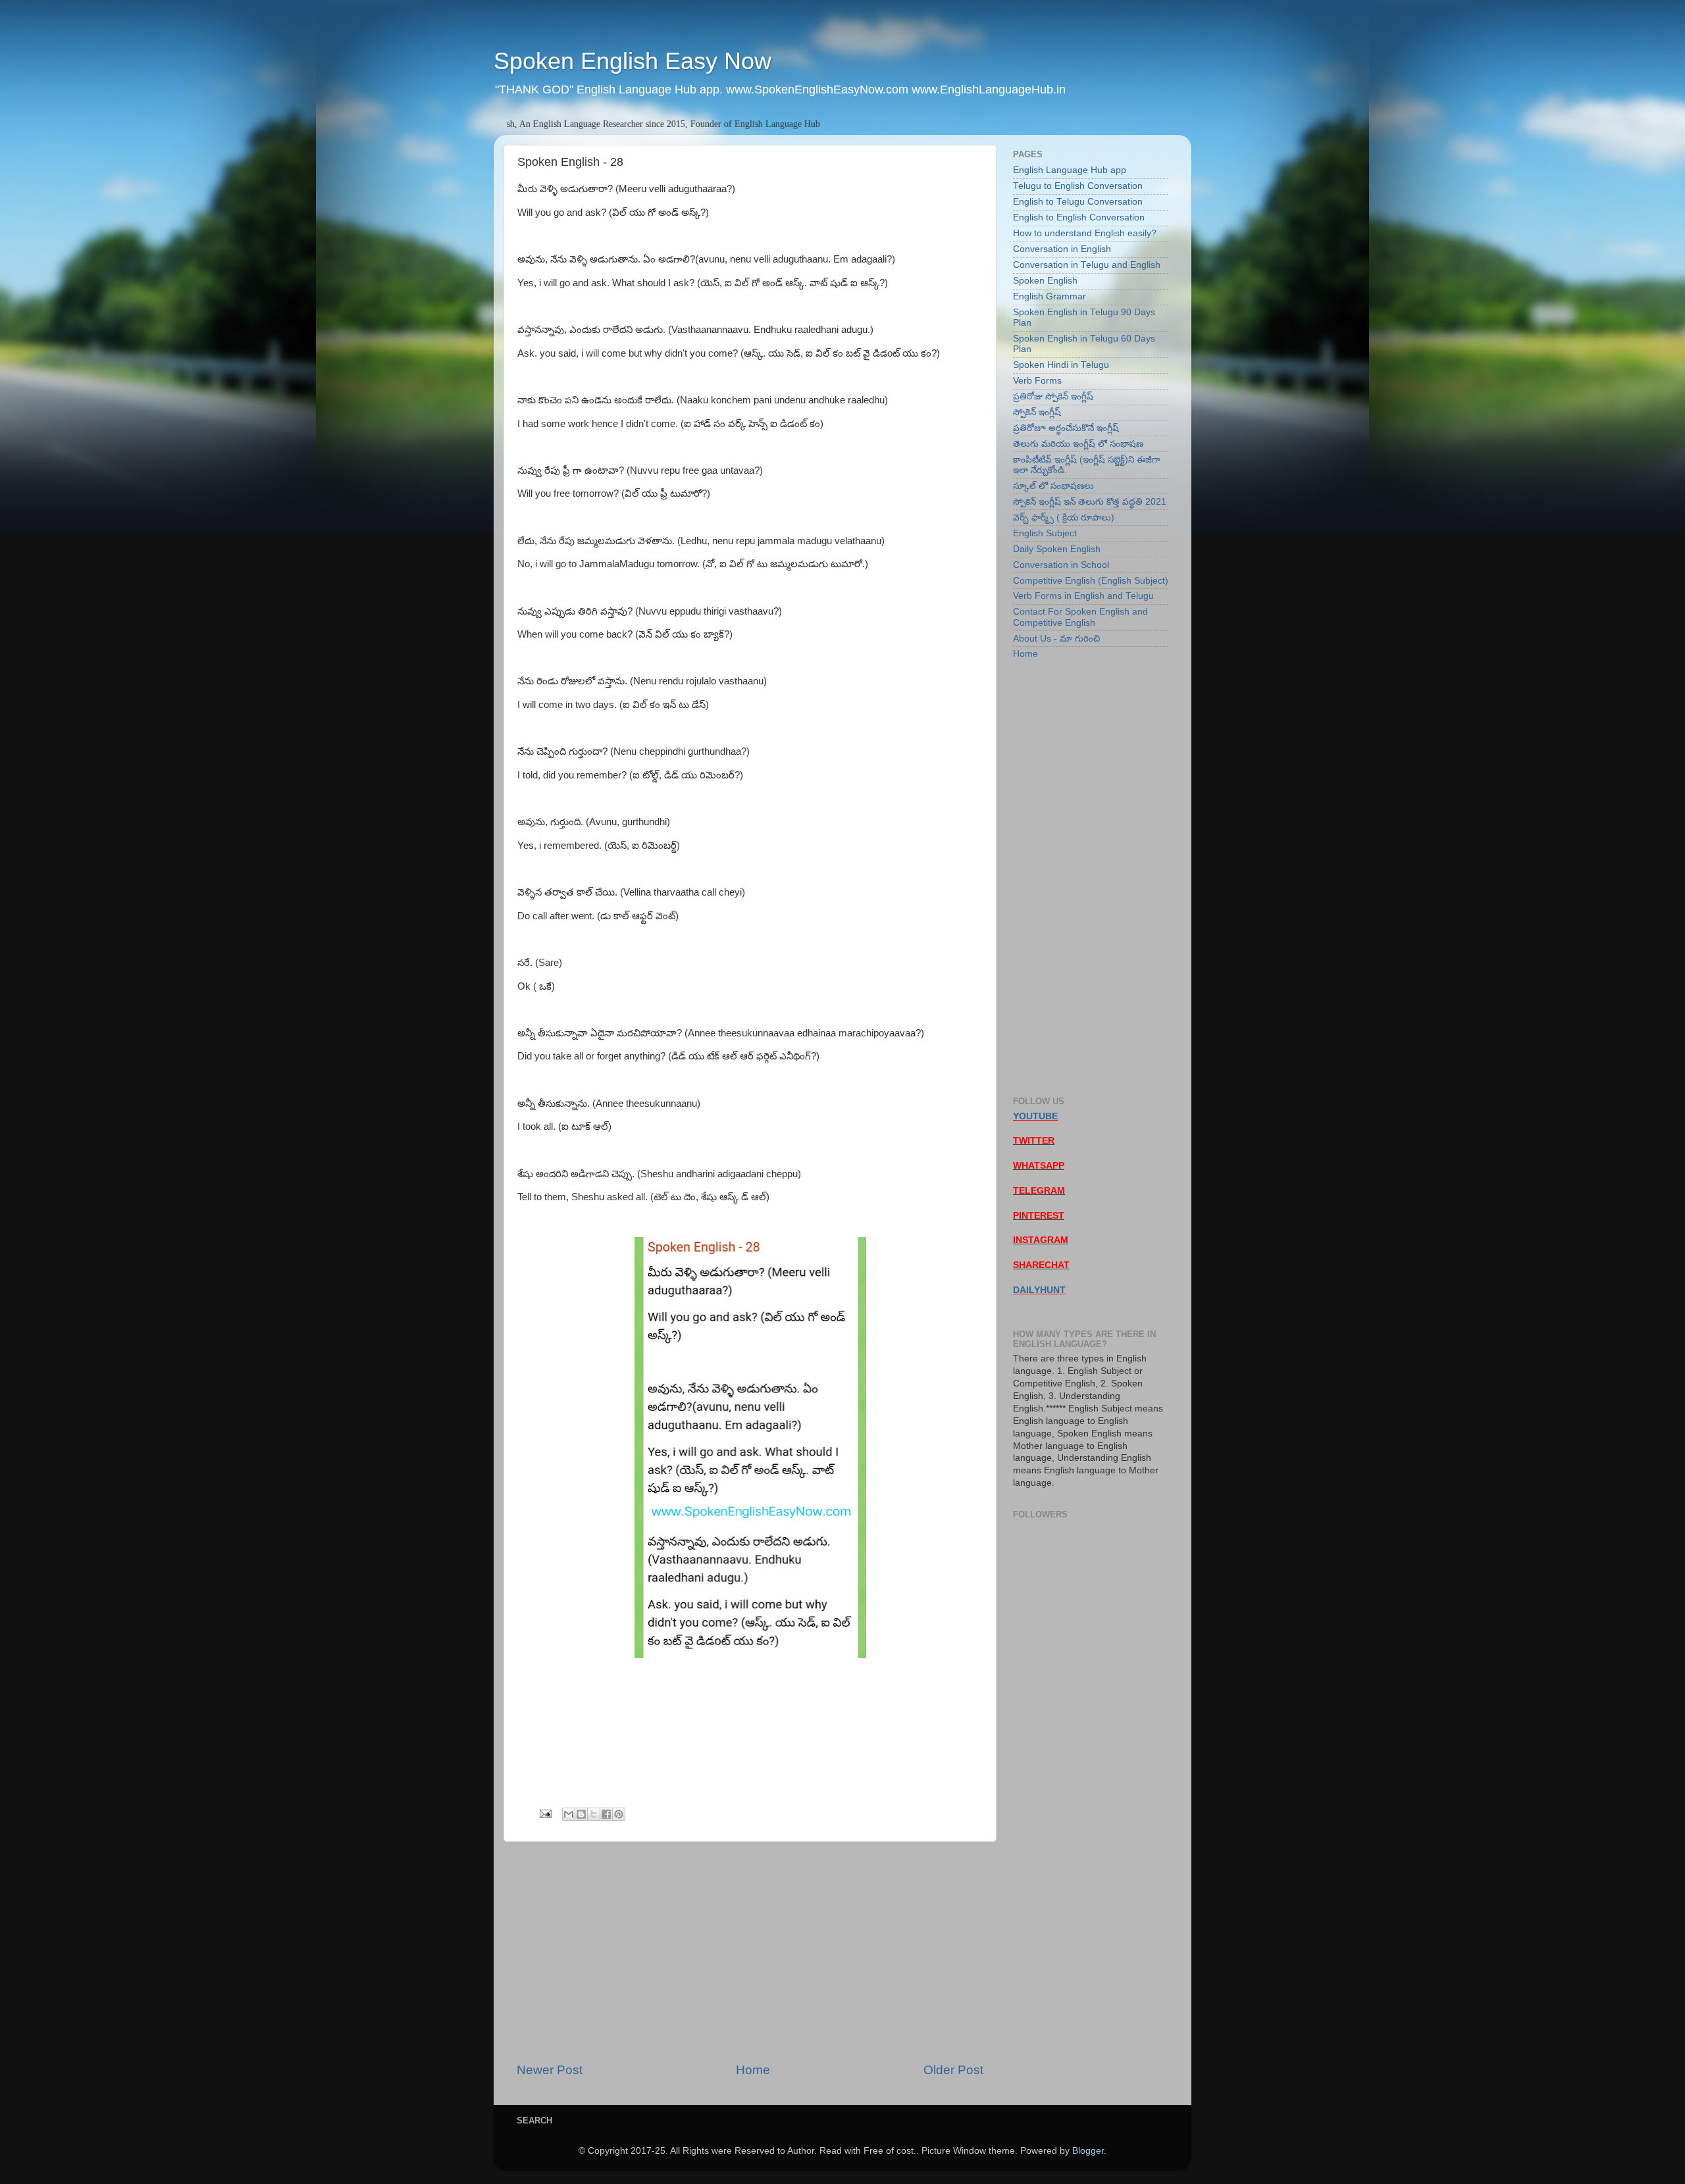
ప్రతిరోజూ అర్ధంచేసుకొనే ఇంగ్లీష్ (1066, 428)
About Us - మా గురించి (1056, 639)
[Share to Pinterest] (619, 1814)
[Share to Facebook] (606, 1814)
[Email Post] (545, 1813)
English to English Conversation (1079, 217)
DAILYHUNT (1039, 1290)
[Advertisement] (750, 1952)
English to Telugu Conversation (1078, 202)
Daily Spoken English (1057, 549)
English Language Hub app (1070, 170)
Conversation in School (1061, 565)
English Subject (1045, 533)
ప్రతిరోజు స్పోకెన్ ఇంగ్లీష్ (1053, 396)
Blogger (1088, 2151)
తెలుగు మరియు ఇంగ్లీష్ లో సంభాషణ (1078, 444)
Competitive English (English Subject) (1091, 581)
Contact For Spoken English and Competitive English (1080, 617)
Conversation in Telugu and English (1087, 265)
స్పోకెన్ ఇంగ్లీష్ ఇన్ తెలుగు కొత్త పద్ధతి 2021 (1090, 502)
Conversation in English (1062, 249)
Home (753, 2070)
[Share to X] (594, 1814)
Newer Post (550, 2070)
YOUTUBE (1035, 1116)
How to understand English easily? (1085, 233)
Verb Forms (1037, 381)
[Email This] (569, 1814)
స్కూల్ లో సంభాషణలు (1053, 486)
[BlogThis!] (581, 1814)
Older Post (953, 2070)
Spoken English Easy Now (633, 61)
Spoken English (1045, 281)
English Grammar (1050, 296)
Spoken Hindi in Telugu (1061, 365)
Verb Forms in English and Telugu (1083, 596)
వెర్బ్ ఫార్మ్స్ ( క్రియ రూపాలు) (1064, 518)
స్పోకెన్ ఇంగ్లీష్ (1037, 412)
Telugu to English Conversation (1078, 186)
